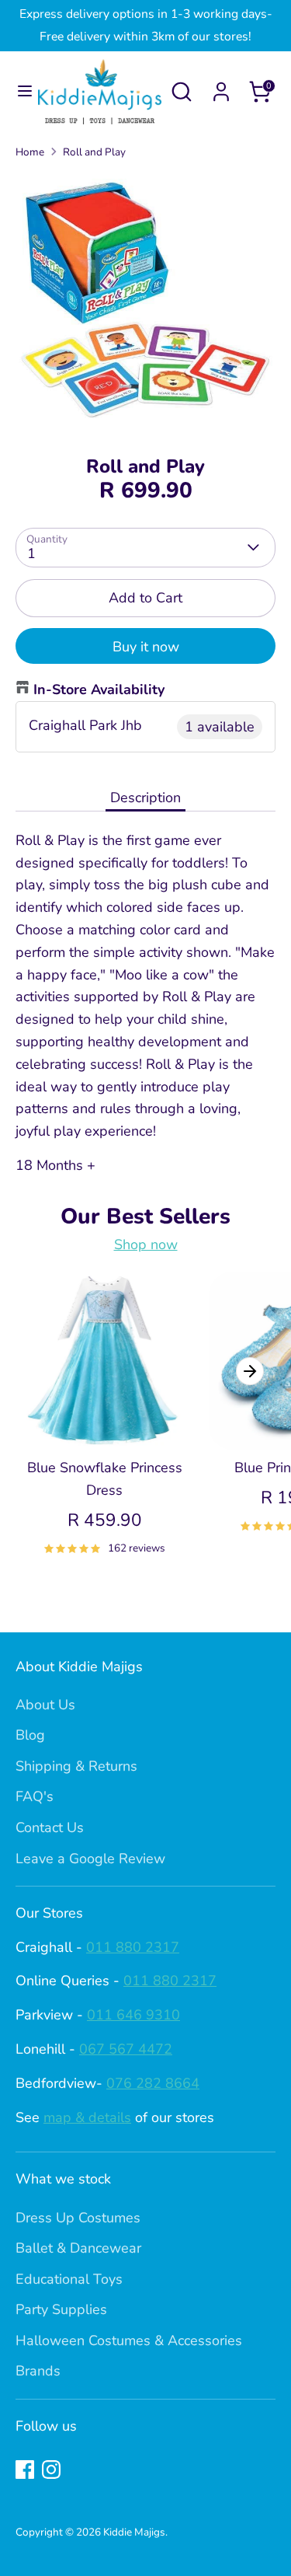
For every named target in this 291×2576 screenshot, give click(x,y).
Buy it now (146, 647)
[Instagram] (51, 2470)
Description (145, 798)
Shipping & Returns (76, 1766)
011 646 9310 (133, 2015)
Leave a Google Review (90, 1859)
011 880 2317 (133, 1947)
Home (30, 152)
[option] (145, 302)
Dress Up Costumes (78, 2218)
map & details (87, 2117)
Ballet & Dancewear (78, 2248)
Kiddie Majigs (134, 2532)
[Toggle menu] (20, 91)
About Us (45, 1705)
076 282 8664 (153, 2083)
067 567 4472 (126, 2049)
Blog (30, 1735)
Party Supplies (61, 2309)
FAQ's (35, 1796)
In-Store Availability (99, 689)
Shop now (146, 1244)
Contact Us (50, 1827)
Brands (38, 2371)
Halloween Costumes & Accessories (129, 2340)
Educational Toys (69, 2279)
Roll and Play (94, 152)
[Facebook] (25, 2470)
